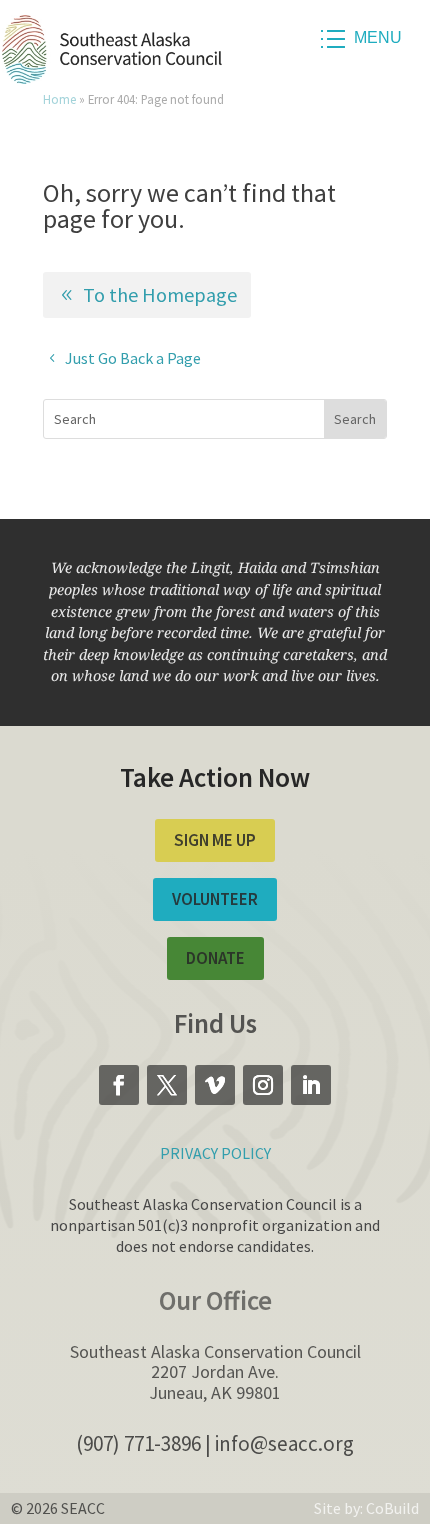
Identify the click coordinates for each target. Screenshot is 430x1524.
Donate (215, 958)
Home (59, 99)
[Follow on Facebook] (119, 1085)
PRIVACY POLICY (215, 1153)
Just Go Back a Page (133, 358)
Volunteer (215, 899)
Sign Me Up (215, 840)
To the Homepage (160, 294)
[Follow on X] (167, 1085)
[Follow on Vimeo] (215, 1085)
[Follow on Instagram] (263, 1085)
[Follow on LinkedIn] (311, 1085)
